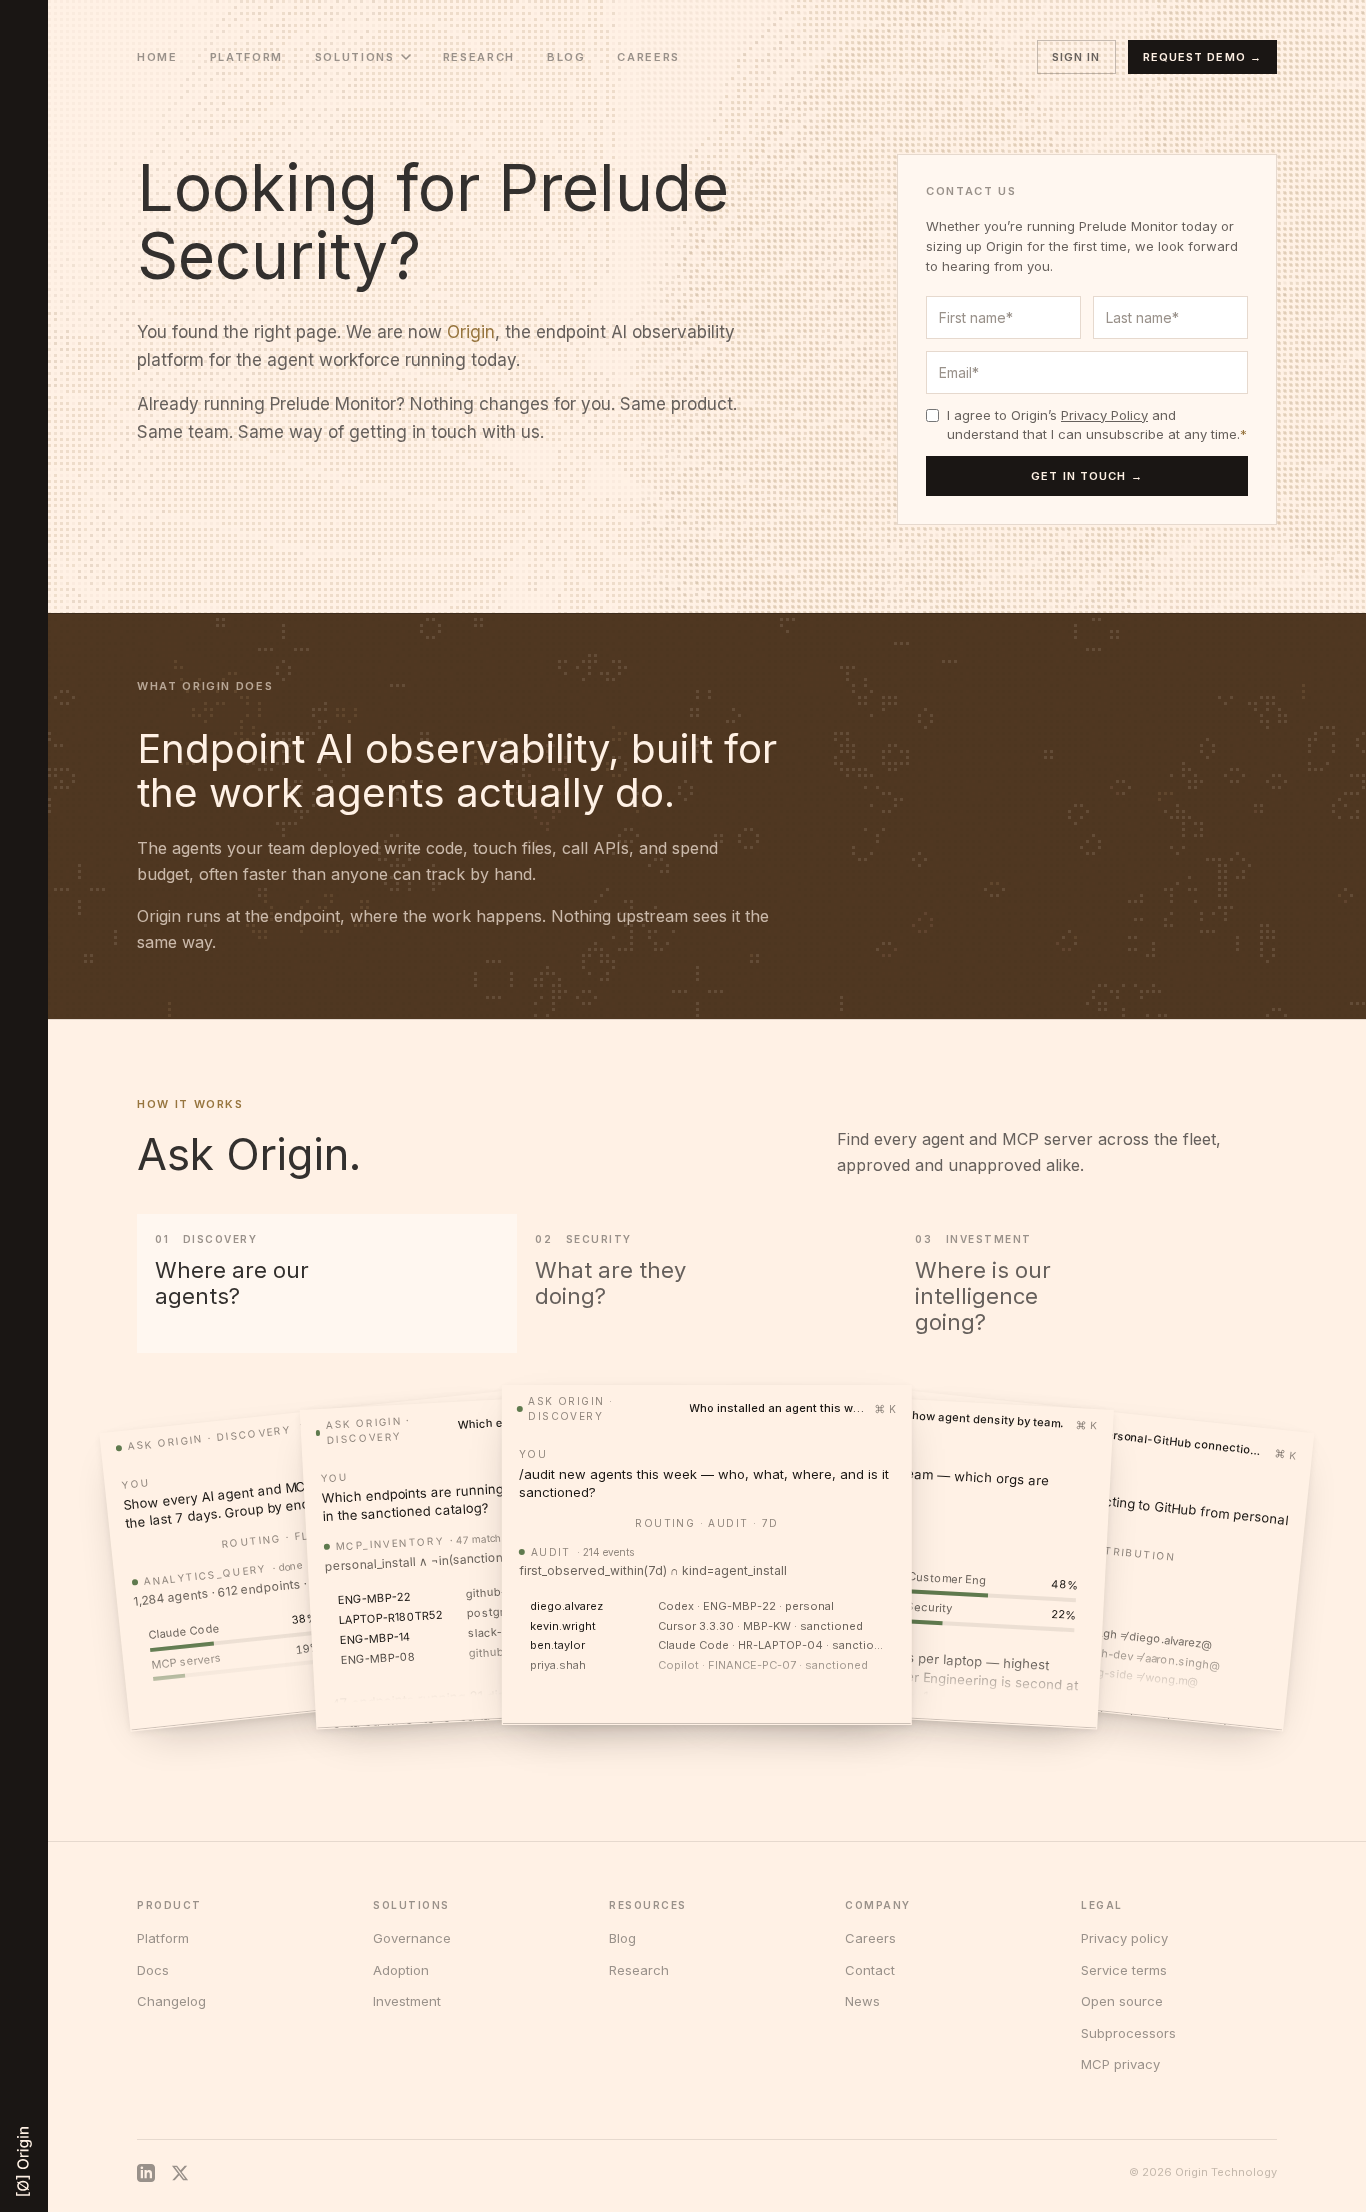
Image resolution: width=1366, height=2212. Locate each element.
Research (479, 57)
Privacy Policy (1104, 415)
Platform (246, 57)
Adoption (401, 1970)
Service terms (1124, 1970)
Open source (1122, 2001)
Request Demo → (1202, 57)
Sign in (1076, 57)
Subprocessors (1128, 2033)
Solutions (355, 57)
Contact (870, 1970)
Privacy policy (1124, 1938)
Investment (407, 2001)
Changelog (171, 2001)
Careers (648, 57)
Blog (566, 57)
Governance (412, 1938)
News (862, 2001)
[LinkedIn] (146, 2173)
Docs (153, 1970)
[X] (180, 2173)
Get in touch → (1086, 476)
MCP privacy (1120, 2064)
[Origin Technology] (24, 2161)
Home (157, 57)
